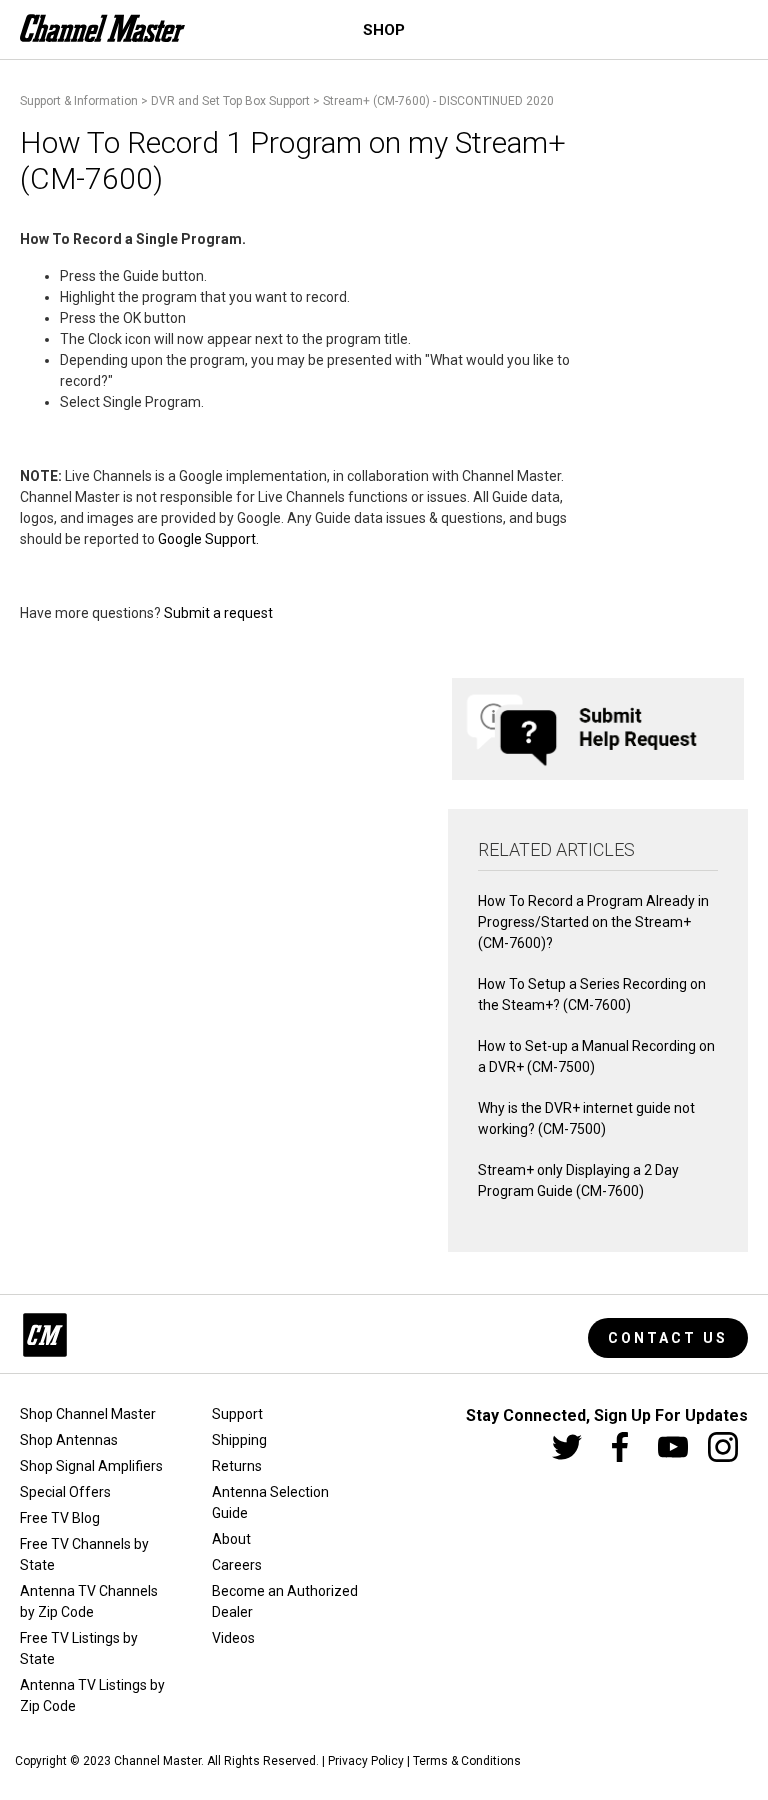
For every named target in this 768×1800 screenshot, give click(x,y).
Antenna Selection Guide (270, 1502)
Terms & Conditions (467, 1761)
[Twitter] (567, 1447)
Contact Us (668, 1338)
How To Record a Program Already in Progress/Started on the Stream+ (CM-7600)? (593, 922)
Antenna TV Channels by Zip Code (89, 1601)
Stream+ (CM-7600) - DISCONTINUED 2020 (438, 101)
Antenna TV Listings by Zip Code (92, 1695)
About (231, 1539)
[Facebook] (620, 1447)
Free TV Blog (60, 1518)
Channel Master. (159, 1761)
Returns (237, 1466)
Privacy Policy (366, 1761)
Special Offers (65, 1492)
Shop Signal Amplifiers (91, 1466)
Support (237, 1414)
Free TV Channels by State (84, 1554)
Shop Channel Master (88, 1414)
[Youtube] (673, 1447)
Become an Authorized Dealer (285, 1601)
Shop (384, 30)
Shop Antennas (69, 1440)
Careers (237, 1565)
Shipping (239, 1440)
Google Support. (210, 539)
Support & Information (79, 101)
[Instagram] (723, 1447)
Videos (233, 1638)
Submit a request (218, 613)
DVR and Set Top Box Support (230, 101)
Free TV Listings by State (79, 1648)
